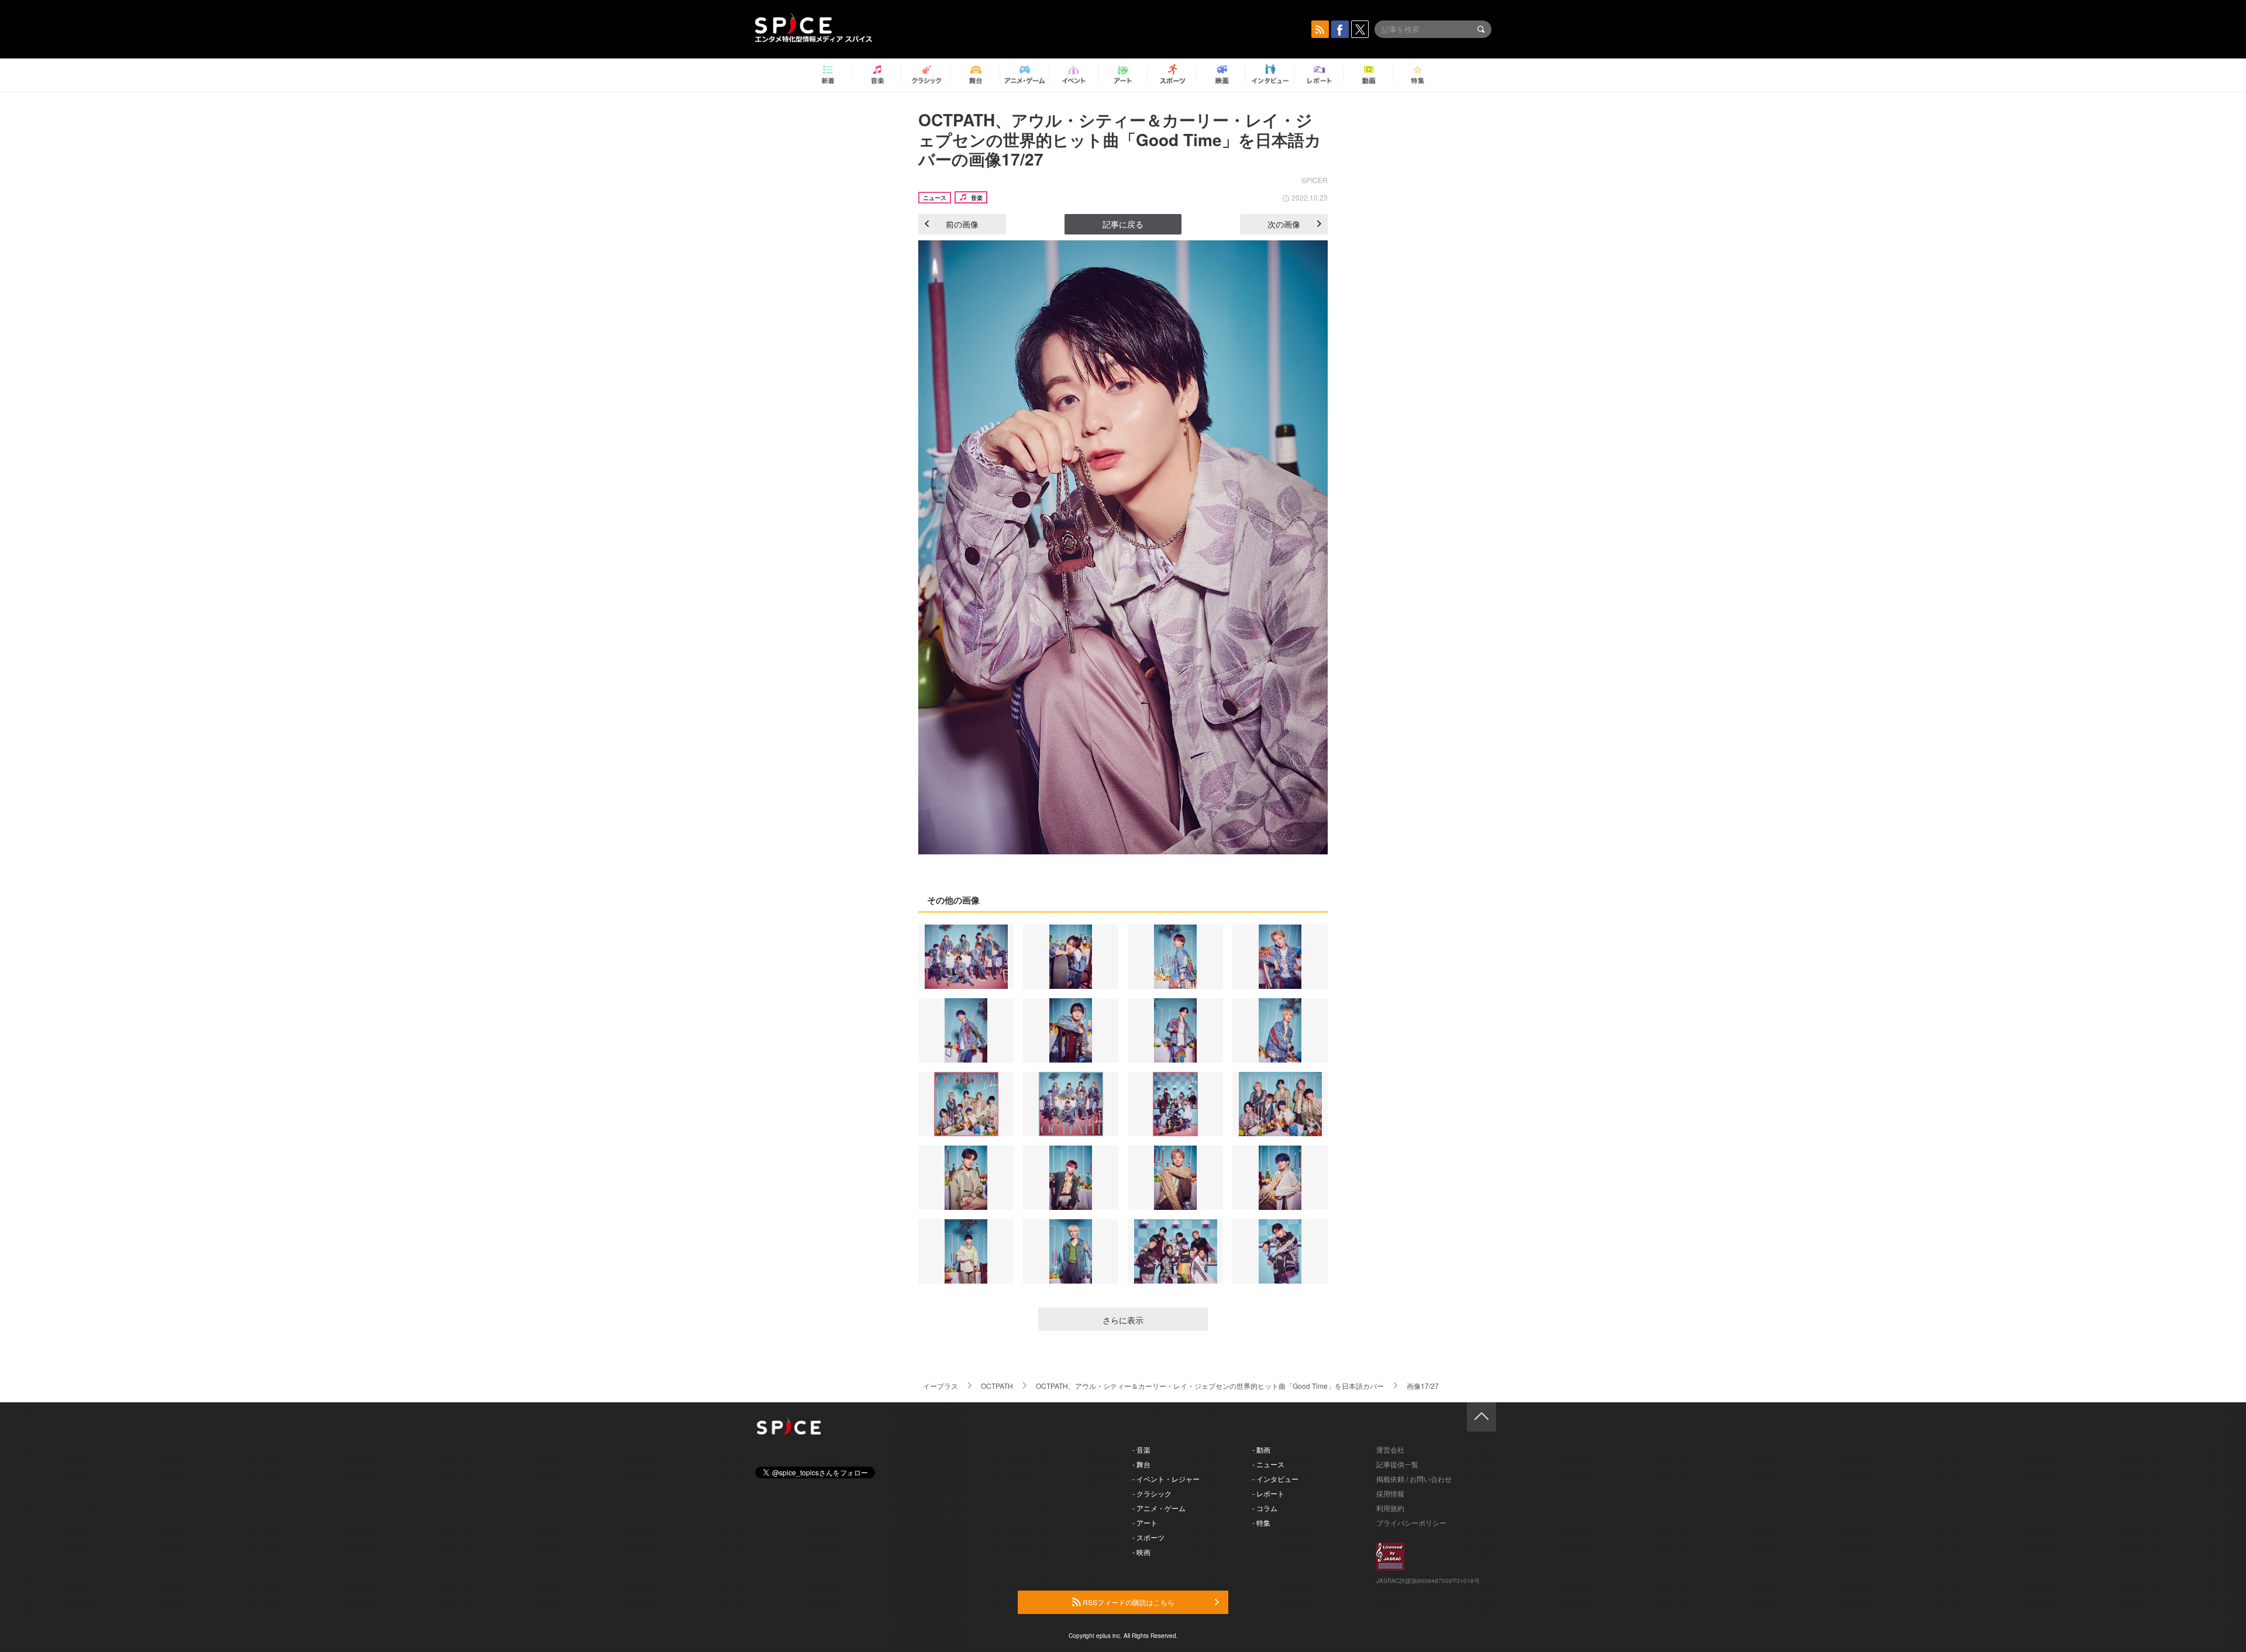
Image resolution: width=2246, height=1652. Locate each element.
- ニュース (1268, 1464)
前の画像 (962, 224)
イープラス (941, 1386)
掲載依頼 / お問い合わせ (1414, 1479)
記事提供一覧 (1397, 1464)
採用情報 (1390, 1493)
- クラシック (1152, 1493)
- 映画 (1141, 1552)
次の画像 (1284, 224)
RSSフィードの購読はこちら (1128, 1602)
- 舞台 (1141, 1464)
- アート (1145, 1522)
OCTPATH (997, 1386)
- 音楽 (1141, 1449)
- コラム (1265, 1508)
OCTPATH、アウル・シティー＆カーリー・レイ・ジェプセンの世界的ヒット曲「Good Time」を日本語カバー (1210, 1386)
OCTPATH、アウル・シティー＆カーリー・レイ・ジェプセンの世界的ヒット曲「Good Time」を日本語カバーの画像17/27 (1120, 139)
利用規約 (1390, 1508)
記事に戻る (1123, 224)
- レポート (1268, 1493)
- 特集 (1261, 1522)
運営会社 (1390, 1449)
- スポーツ (1148, 1537)
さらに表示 (1123, 1320)
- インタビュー (1275, 1479)
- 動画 (1261, 1449)
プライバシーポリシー (1411, 1522)
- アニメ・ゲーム (1159, 1508)
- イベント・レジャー (1166, 1479)
